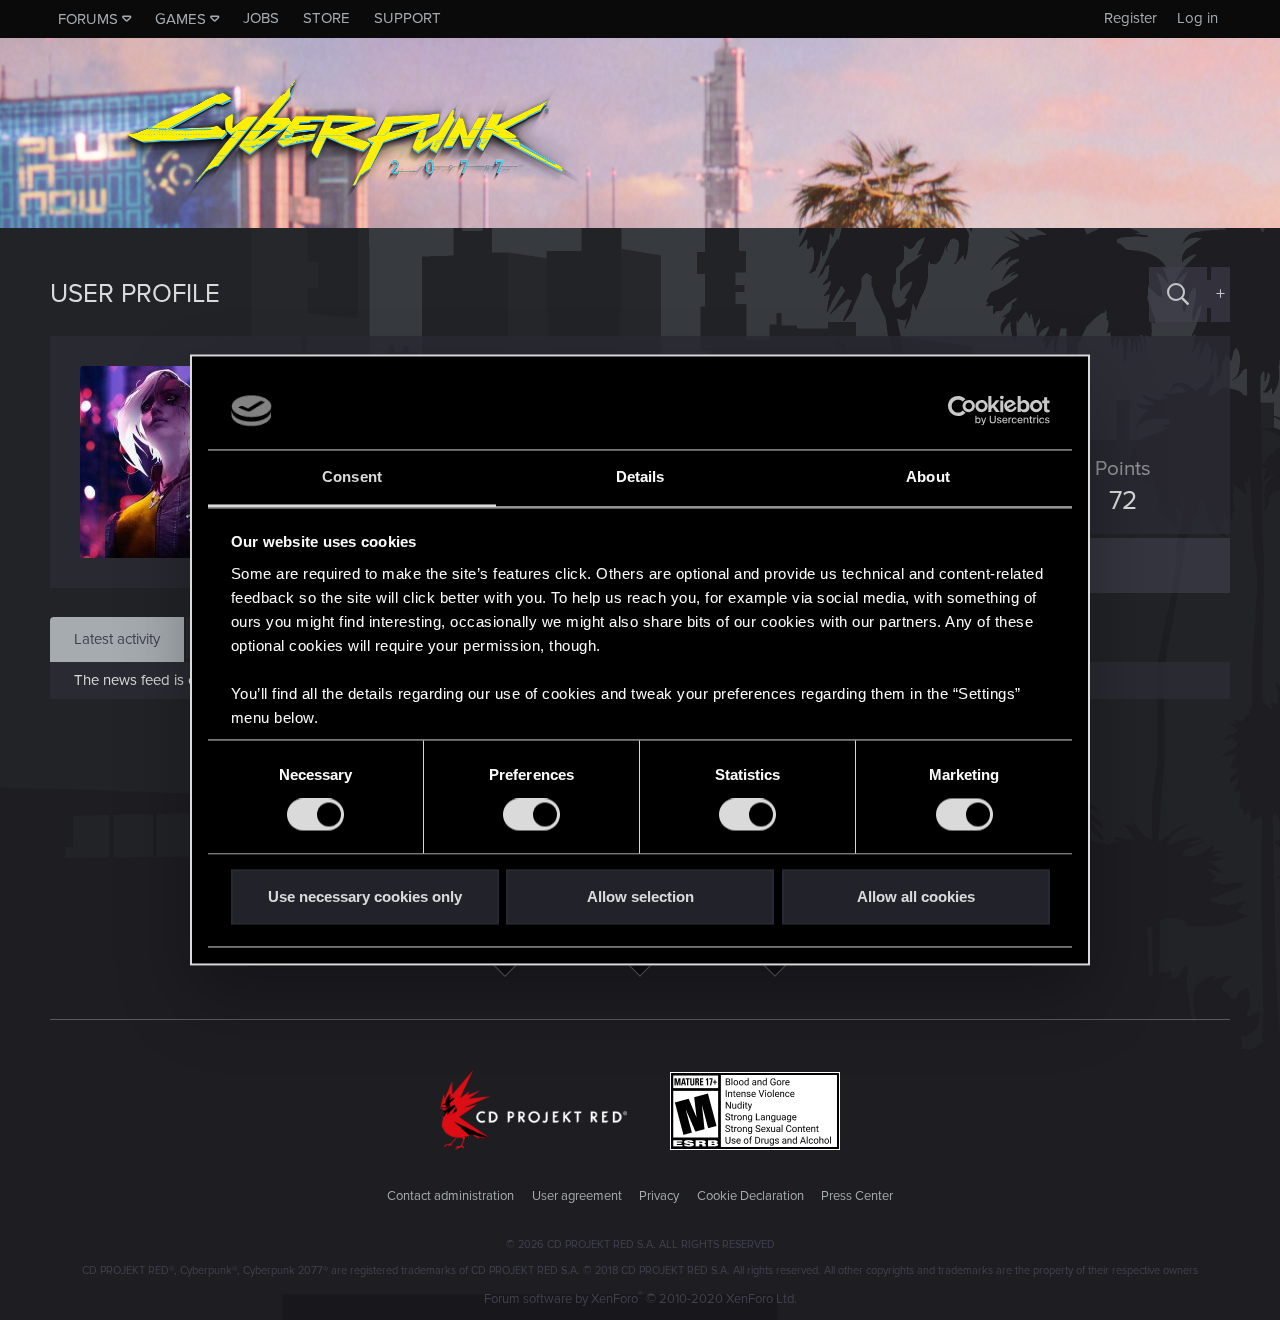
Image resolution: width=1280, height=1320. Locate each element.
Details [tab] (640, 476)
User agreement (577, 1196)
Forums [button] (88, 19)
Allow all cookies (916, 896)
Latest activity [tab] (117, 639)
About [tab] (928, 476)
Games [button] (180, 19)
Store (326, 18)
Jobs (261, 18)
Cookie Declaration (750, 1196)
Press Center (857, 1196)
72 (1123, 501)
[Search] (1178, 294)
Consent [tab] (352, 476)
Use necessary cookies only (365, 896)
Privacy (659, 1196)
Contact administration (450, 1196)
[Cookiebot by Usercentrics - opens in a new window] (962, 411)
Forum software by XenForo (640, 1299)
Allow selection (640, 896)
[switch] (531, 815)
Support (407, 18)
